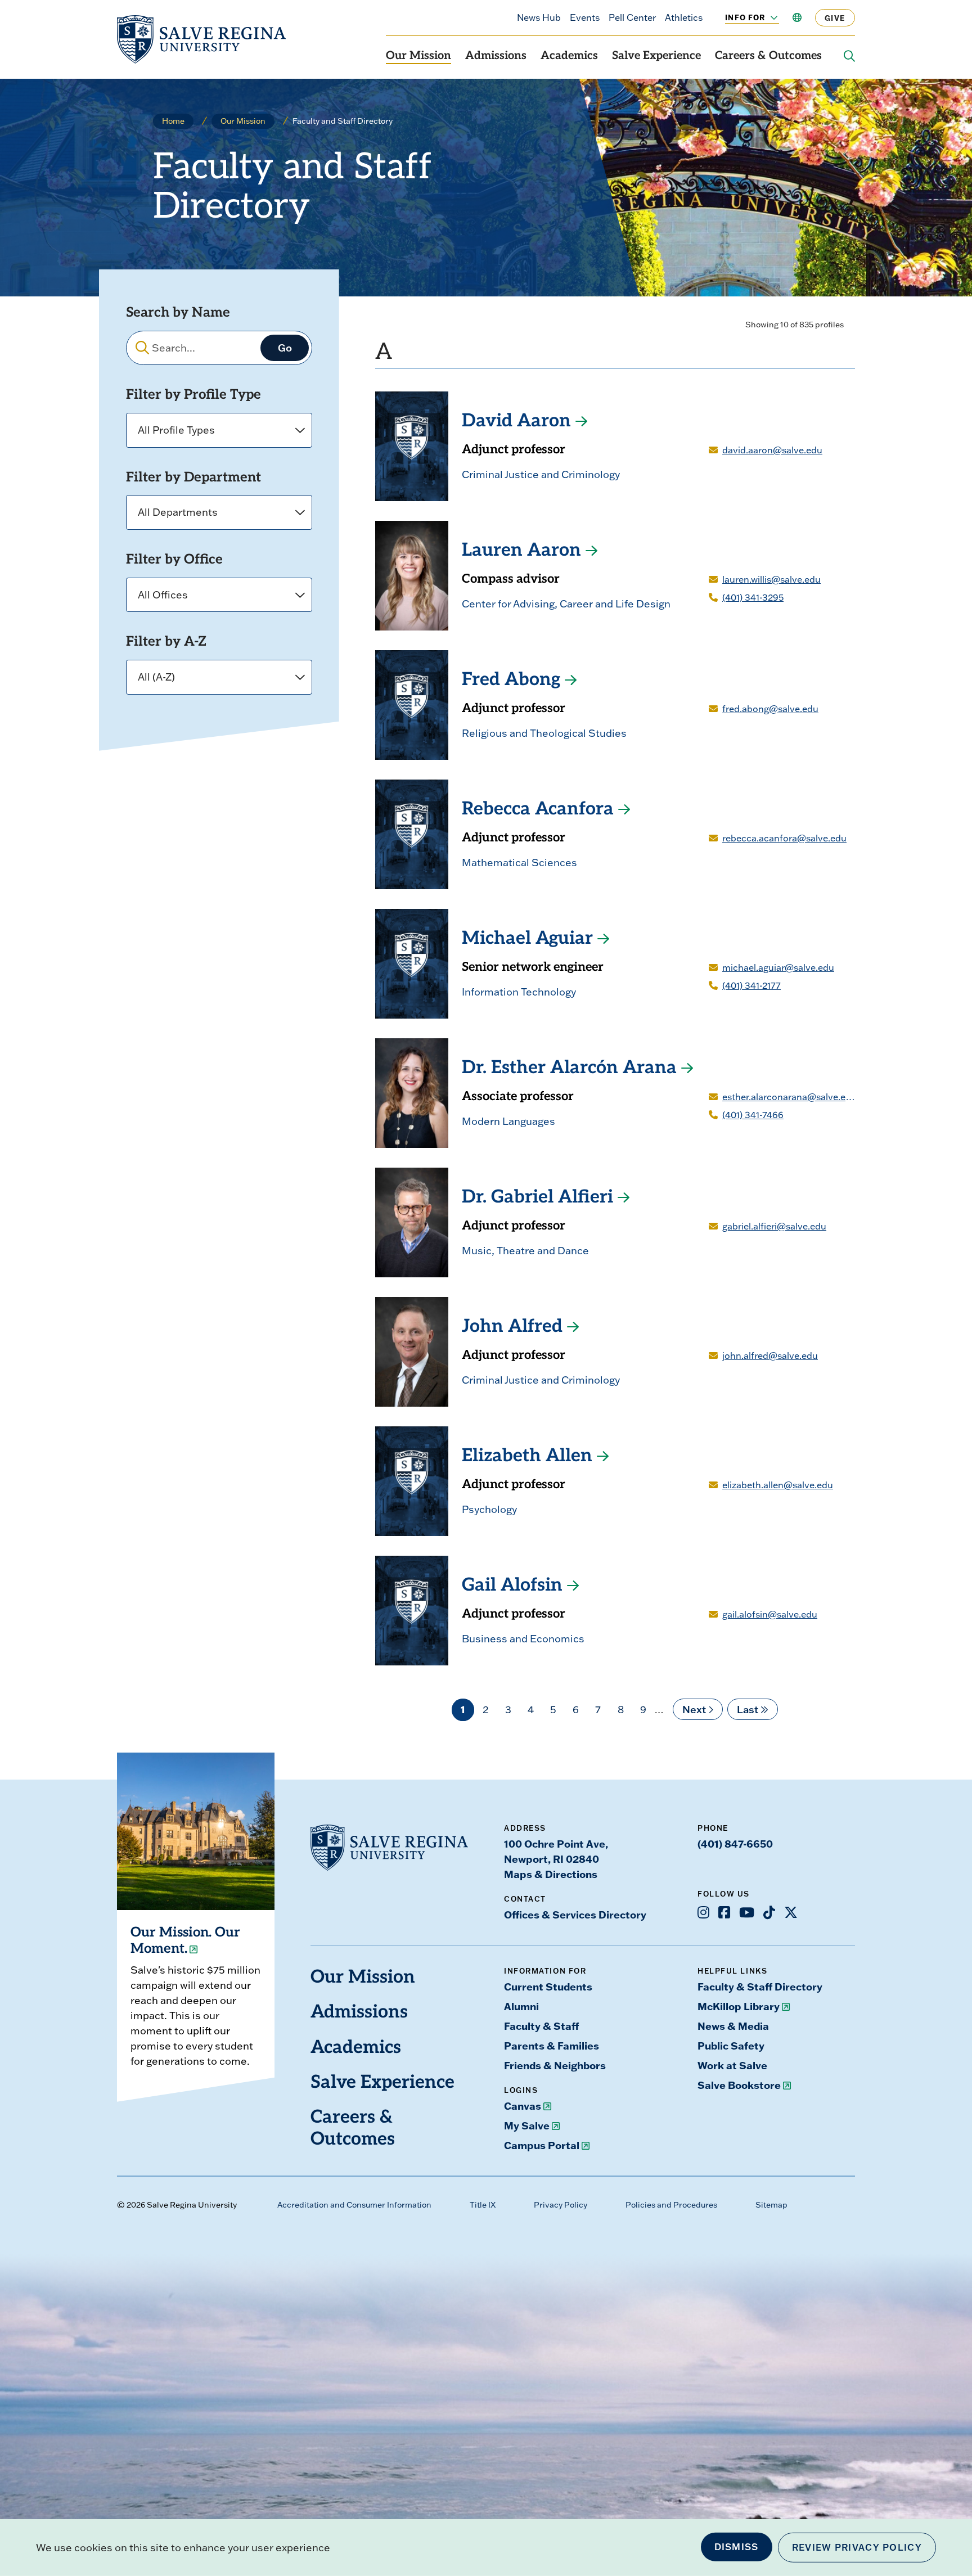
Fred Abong (511, 681)
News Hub (539, 17)
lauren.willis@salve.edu (771, 579)
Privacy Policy (561, 2205)
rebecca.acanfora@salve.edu (784, 838)
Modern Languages (508, 1121)
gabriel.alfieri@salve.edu (774, 1226)
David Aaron (516, 422)
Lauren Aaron (521, 551)
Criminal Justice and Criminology (541, 474)
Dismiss (737, 2547)
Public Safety (731, 2046)
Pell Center (632, 17)
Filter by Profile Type (193, 395)
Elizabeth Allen (527, 1457)
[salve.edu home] (201, 39)
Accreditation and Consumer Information (354, 2205)
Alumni (521, 2006)
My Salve (527, 2125)
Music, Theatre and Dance (525, 1251)
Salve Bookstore (739, 2085)
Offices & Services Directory (575, 1915)
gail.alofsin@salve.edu (770, 1614)
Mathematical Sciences (519, 863)
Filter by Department (193, 478)
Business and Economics (523, 1639)
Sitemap (771, 2205)
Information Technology (519, 992)
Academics (569, 56)
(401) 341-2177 (751, 985)
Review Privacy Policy (857, 2547)
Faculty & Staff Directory (760, 1987)
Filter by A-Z (166, 642)
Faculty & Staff (541, 2026)
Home (173, 121)
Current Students (548, 1987)
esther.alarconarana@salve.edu (789, 1097)
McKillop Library (739, 2006)
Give (835, 18)
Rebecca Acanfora (538, 810)
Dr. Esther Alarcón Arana (569, 1069)
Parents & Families (552, 2046)
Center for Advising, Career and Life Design (566, 604)
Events (585, 17)
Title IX (483, 2205)
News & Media (733, 2026)
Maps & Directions (551, 1874)
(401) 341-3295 (753, 597)
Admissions (496, 56)
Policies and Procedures (671, 2205)
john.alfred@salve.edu (770, 1355)
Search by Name (178, 313)
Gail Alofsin (512, 1586)
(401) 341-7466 (753, 1115)
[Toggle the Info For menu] (768, 17)
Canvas (523, 2106)
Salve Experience (656, 56)
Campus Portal (542, 2145)
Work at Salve (732, 2065)
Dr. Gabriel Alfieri (537, 1198)
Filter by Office (174, 560)
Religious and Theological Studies (544, 733)
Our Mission (418, 56)
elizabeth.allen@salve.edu (778, 1485)
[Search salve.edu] (849, 56)
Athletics (684, 17)
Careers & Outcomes (768, 56)
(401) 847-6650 (735, 1844)
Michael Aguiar (527, 939)
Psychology (489, 1509)
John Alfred (512, 1327)
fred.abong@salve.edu (770, 709)
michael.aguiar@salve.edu (778, 967)
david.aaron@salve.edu (772, 450)
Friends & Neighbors (555, 2065)
